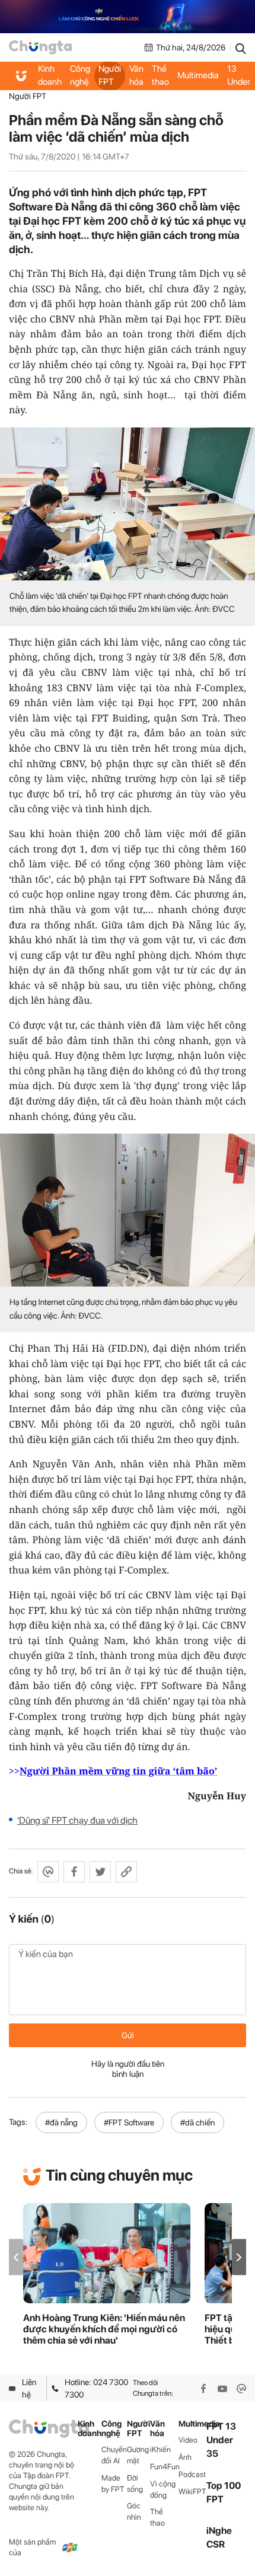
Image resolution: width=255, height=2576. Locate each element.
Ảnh (185, 2457)
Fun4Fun (164, 2467)
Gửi (128, 2035)
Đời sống (135, 2484)
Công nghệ (80, 75)
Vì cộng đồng (163, 2489)
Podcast (192, 2474)
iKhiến (160, 2449)
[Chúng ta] (40, 47)
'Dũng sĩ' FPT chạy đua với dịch (77, 1820)
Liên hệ (29, 2388)
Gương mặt (138, 2455)
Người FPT (110, 75)
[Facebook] (203, 2389)
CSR (216, 2544)
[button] (239, 2257)
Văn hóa (136, 75)
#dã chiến (197, 2122)
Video (188, 2440)
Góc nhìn (134, 2511)
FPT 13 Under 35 (239, 76)
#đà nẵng (61, 2122)
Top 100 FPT (224, 2492)
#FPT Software (129, 2122)
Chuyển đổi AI (114, 2455)
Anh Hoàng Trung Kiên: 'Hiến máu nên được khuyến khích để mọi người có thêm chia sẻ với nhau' (104, 2329)
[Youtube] (222, 2389)
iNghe (219, 2531)
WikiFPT (192, 2492)
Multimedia (198, 75)
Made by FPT (113, 2484)
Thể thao (160, 75)
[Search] (241, 47)
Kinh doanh (50, 75)
